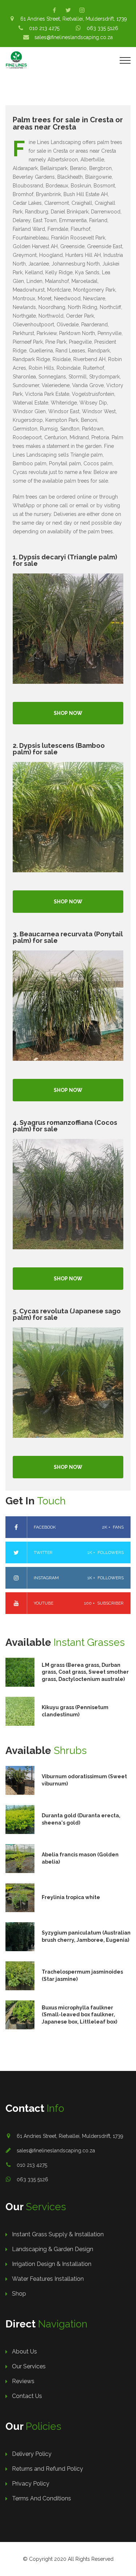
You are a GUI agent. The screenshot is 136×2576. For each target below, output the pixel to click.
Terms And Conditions (42, 2498)
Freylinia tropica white (71, 1897)
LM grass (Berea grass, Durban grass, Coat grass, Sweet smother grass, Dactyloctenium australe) (85, 1672)
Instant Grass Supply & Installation (58, 2234)
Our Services (29, 2366)
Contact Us (27, 2396)
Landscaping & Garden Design (53, 2249)
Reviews (23, 2381)
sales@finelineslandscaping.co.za (56, 2151)
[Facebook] (54, 10)
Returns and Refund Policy (48, 2469)
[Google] (82, 10)
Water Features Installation (48, 2279)
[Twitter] (68, 10)
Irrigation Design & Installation (52, 2264)
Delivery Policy (32, 2454)
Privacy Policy (31, 2484)
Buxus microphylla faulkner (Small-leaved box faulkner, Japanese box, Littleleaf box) (79, 2015)
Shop (19, 2294)
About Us (24, 2352)
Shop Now (68, 713)
